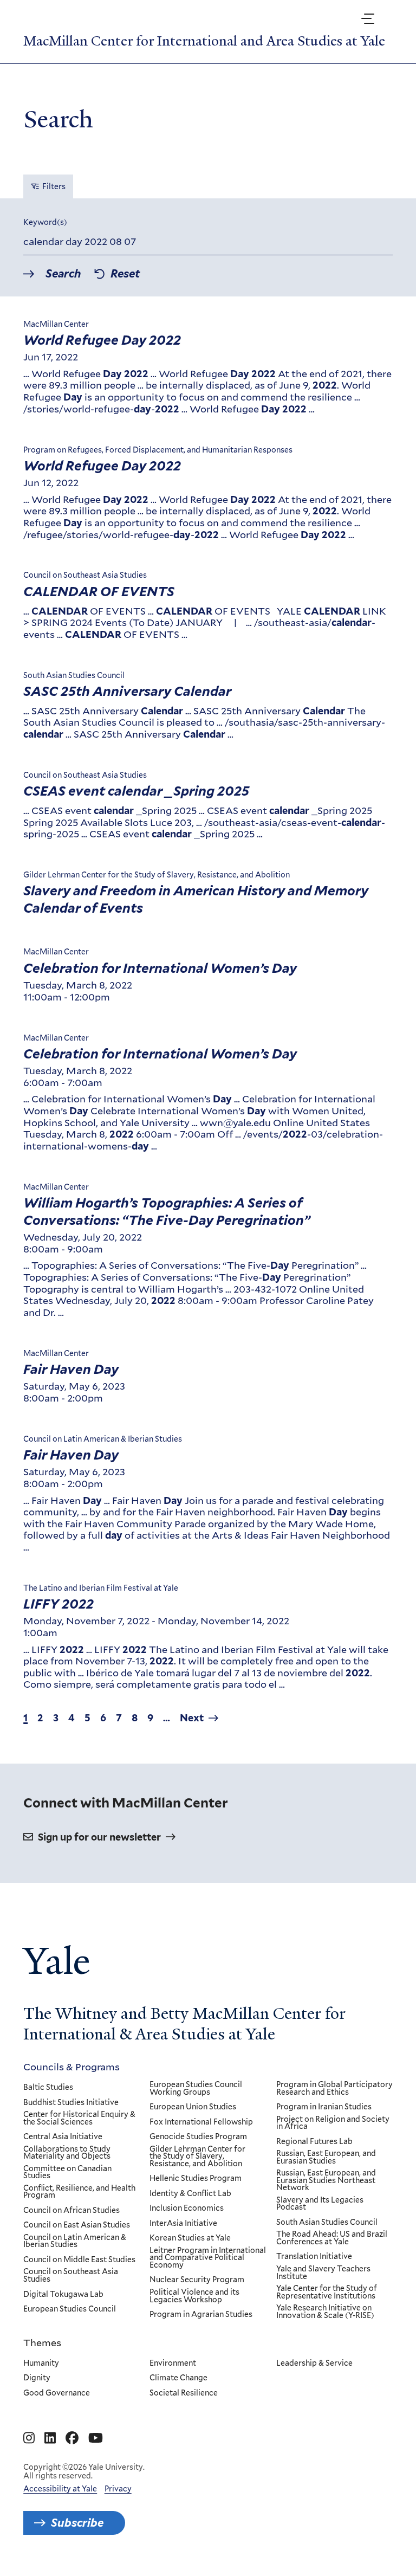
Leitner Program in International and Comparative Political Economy (208, 2258)
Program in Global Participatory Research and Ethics (334, 2088)
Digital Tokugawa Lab (63, 2295)
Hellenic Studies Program (196, 2179)
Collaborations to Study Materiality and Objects (67, 2153)
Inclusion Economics (187, 2209)
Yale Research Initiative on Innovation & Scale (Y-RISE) (325, 2312)
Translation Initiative (314, 2257)
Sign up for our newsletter (99, 1837)
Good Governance (57, 2393)
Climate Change (178, 2378)
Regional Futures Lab (314, 2142)
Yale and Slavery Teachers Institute (323, 2273)
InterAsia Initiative (183, 2224)
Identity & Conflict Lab (190, 2194)
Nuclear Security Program (197, 2280)
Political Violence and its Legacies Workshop (194, 2296)
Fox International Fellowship (201, 2122)
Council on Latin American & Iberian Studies (75, 2241)
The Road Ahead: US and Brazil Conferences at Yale (332, 2238)
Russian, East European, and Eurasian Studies (326, 2157)
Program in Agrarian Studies (201, 2315)
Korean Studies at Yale (190, 2238)
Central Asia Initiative (63, 2137)
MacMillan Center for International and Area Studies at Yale (204, 41)
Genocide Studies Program (198, 2137)
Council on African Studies (71, 2211)
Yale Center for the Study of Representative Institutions (327, 2292)
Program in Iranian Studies (324, 2107)
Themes (42, 2342)
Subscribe (77, 2523)
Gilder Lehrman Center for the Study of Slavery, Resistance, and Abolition (197, 2157)
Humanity (41, 2364)
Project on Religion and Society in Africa (333, 2123)
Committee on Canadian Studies (67, 2173)
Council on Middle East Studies (79, 2260)
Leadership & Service (314, 2364)
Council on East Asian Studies (77, 2225)
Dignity (37, 2378)
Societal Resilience (184, 2393)
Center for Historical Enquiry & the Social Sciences (79, 2118)
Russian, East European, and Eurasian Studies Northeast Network (326, 2181)
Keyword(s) (45, 222)
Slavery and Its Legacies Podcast (320, 2204)
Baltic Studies (48, 2088)
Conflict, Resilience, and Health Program (79, 2192)
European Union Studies (193, 2107)
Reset (125, 274)
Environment (173, 2364)
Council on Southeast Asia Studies (71, 2275)
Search (63, 274)
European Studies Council (70, 2309)
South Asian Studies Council (327, 2223)
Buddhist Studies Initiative (71, 2103)
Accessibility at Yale (60, 2489)
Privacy (118, 2489)
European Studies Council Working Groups (196, 2088)
